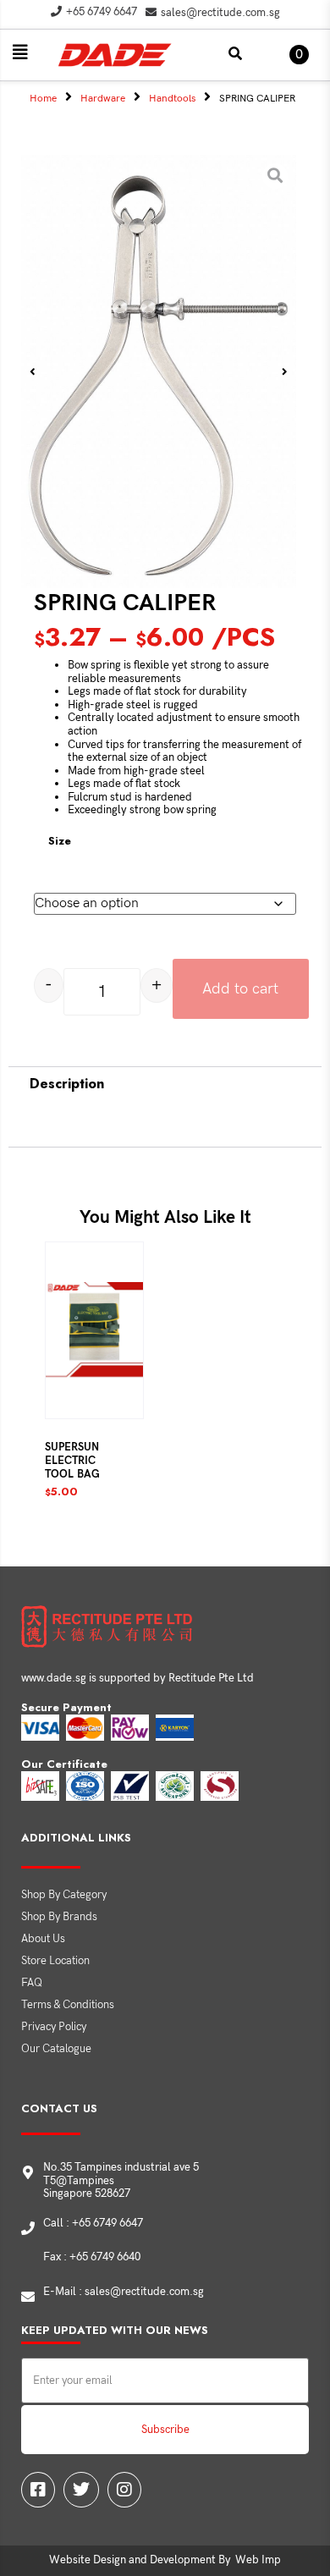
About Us (43, 1939)
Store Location (55, 1961)
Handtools (172, 99)
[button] (20, 52)
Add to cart (240, 989)
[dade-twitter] (81, 2490)
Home (43, 99)
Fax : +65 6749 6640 (92, 2257)
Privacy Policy (54, 2027)
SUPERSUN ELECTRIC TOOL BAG (72, 1461)
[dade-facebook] (38, 2490)
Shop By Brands (59, 1917)
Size (60, 841)
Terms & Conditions (68, 2005)
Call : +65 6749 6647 (93, 2223)
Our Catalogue (56, 2049)
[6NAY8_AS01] (159, 372)
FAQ (32, 1983)
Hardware (103, 99)
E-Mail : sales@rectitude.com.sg (124, 2292)
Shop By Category (64, 1895)
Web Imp (258, 2560)
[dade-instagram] (124, 2490)
